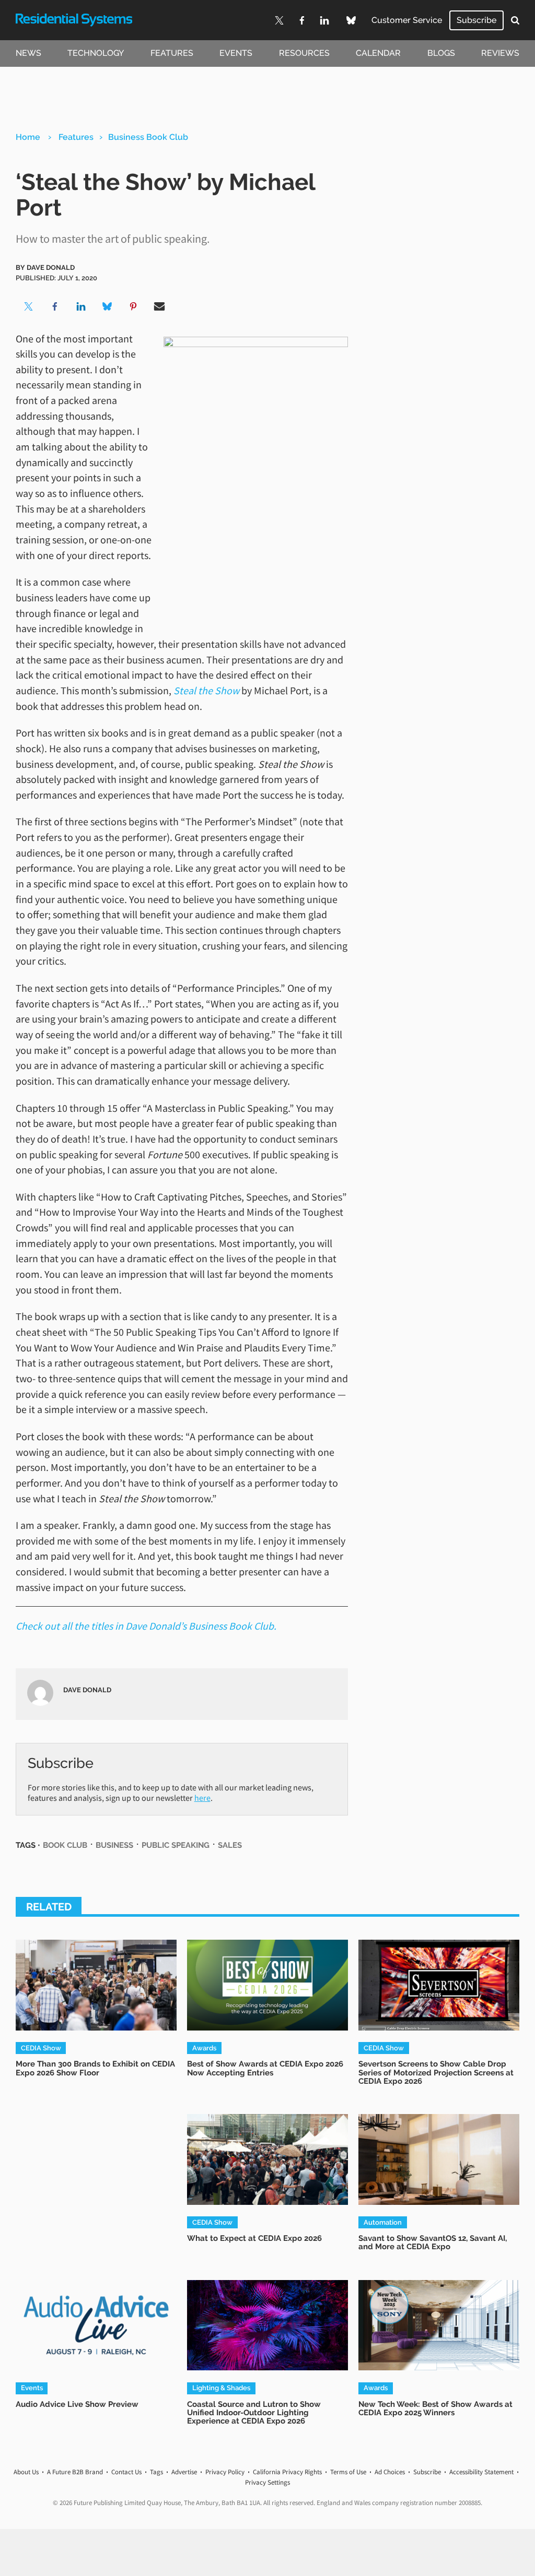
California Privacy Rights (287, 2472)
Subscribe (476, 20)
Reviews (500, 53)
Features (172, 53)
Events (236, 53)
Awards (204, 2048)
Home (28, 137)
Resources (304, 53)
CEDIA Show (41, 2048)
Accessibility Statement (481, 2472)
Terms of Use (348, 2472)
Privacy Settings (267, 2482)
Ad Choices (390, 2472)
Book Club (65, 1845)
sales (230, 1845)
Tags (156, 2472)
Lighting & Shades (221, 2388)
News (28, 53)
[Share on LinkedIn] (81, 306)
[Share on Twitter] (29, 306)
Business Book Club (148, 137)
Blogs (441, 53)
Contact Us (126, 2472)
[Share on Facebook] (55, 306)
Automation (383, 2222)
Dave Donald (51, 267)
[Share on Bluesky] (107, 306)
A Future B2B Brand (75, 2472)
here (202, 1798)
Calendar (378, 53)
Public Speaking (176, 1845)
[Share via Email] (159, 306)
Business (114, 1845)
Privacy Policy (225, 2472)
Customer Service (407, 20)
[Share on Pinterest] (133, 306)
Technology (96, 53)
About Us (26, 2472)
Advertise (184, 2472)
